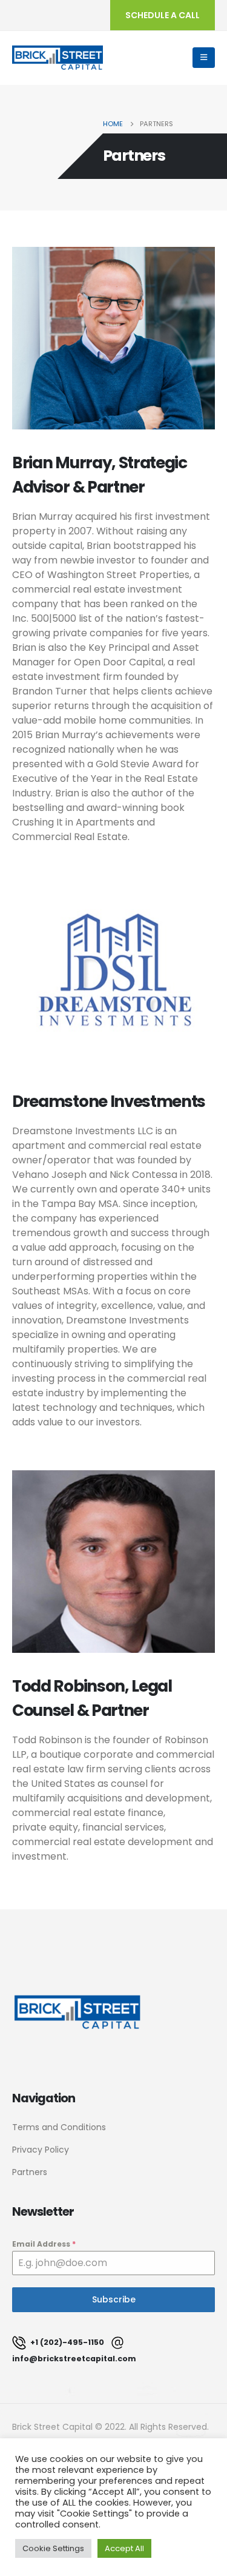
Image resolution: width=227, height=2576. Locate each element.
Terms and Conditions (59, 2127)
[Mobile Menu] (204, 58)
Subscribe (114, 2299)
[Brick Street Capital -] (58, 58)
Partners (30, 2172)
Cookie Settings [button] (53, 2548)
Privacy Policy (41, 2150)
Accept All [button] (124, 2548)
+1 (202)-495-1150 (66, 2342)
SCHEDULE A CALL (163, 15)
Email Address (44, 2244)
